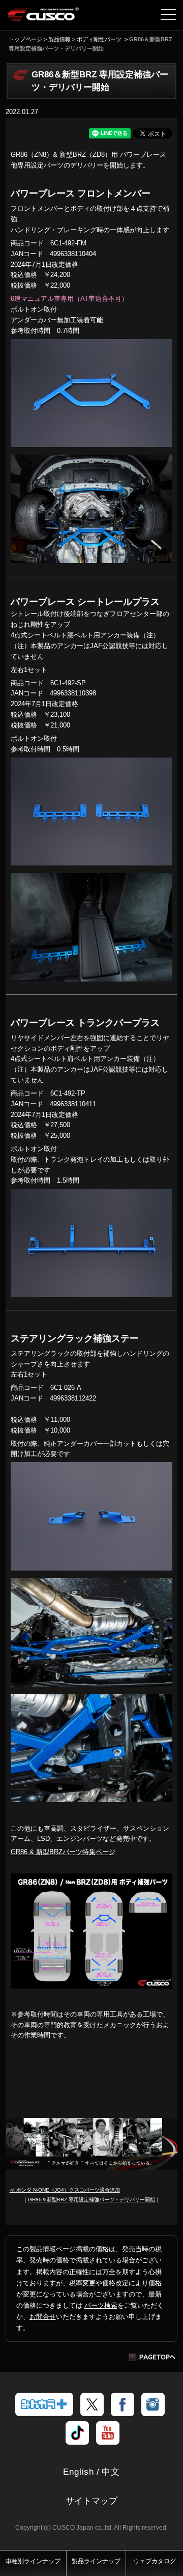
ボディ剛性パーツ (99, 39)
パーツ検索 (101, 2305)
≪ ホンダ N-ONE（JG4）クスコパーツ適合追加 (65, 2190)
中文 (111, 2472)
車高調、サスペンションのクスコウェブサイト (43, 18)
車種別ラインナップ (33, 2561)
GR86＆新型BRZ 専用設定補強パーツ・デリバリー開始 (91, 2200)
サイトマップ (91, 2501)
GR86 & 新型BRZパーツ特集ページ (63, 1852)
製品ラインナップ (96, 2561)
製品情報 (59, 39)
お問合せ (43, 2317)
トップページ (25, 39)
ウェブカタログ (155, 2561)
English (79, 2472)
